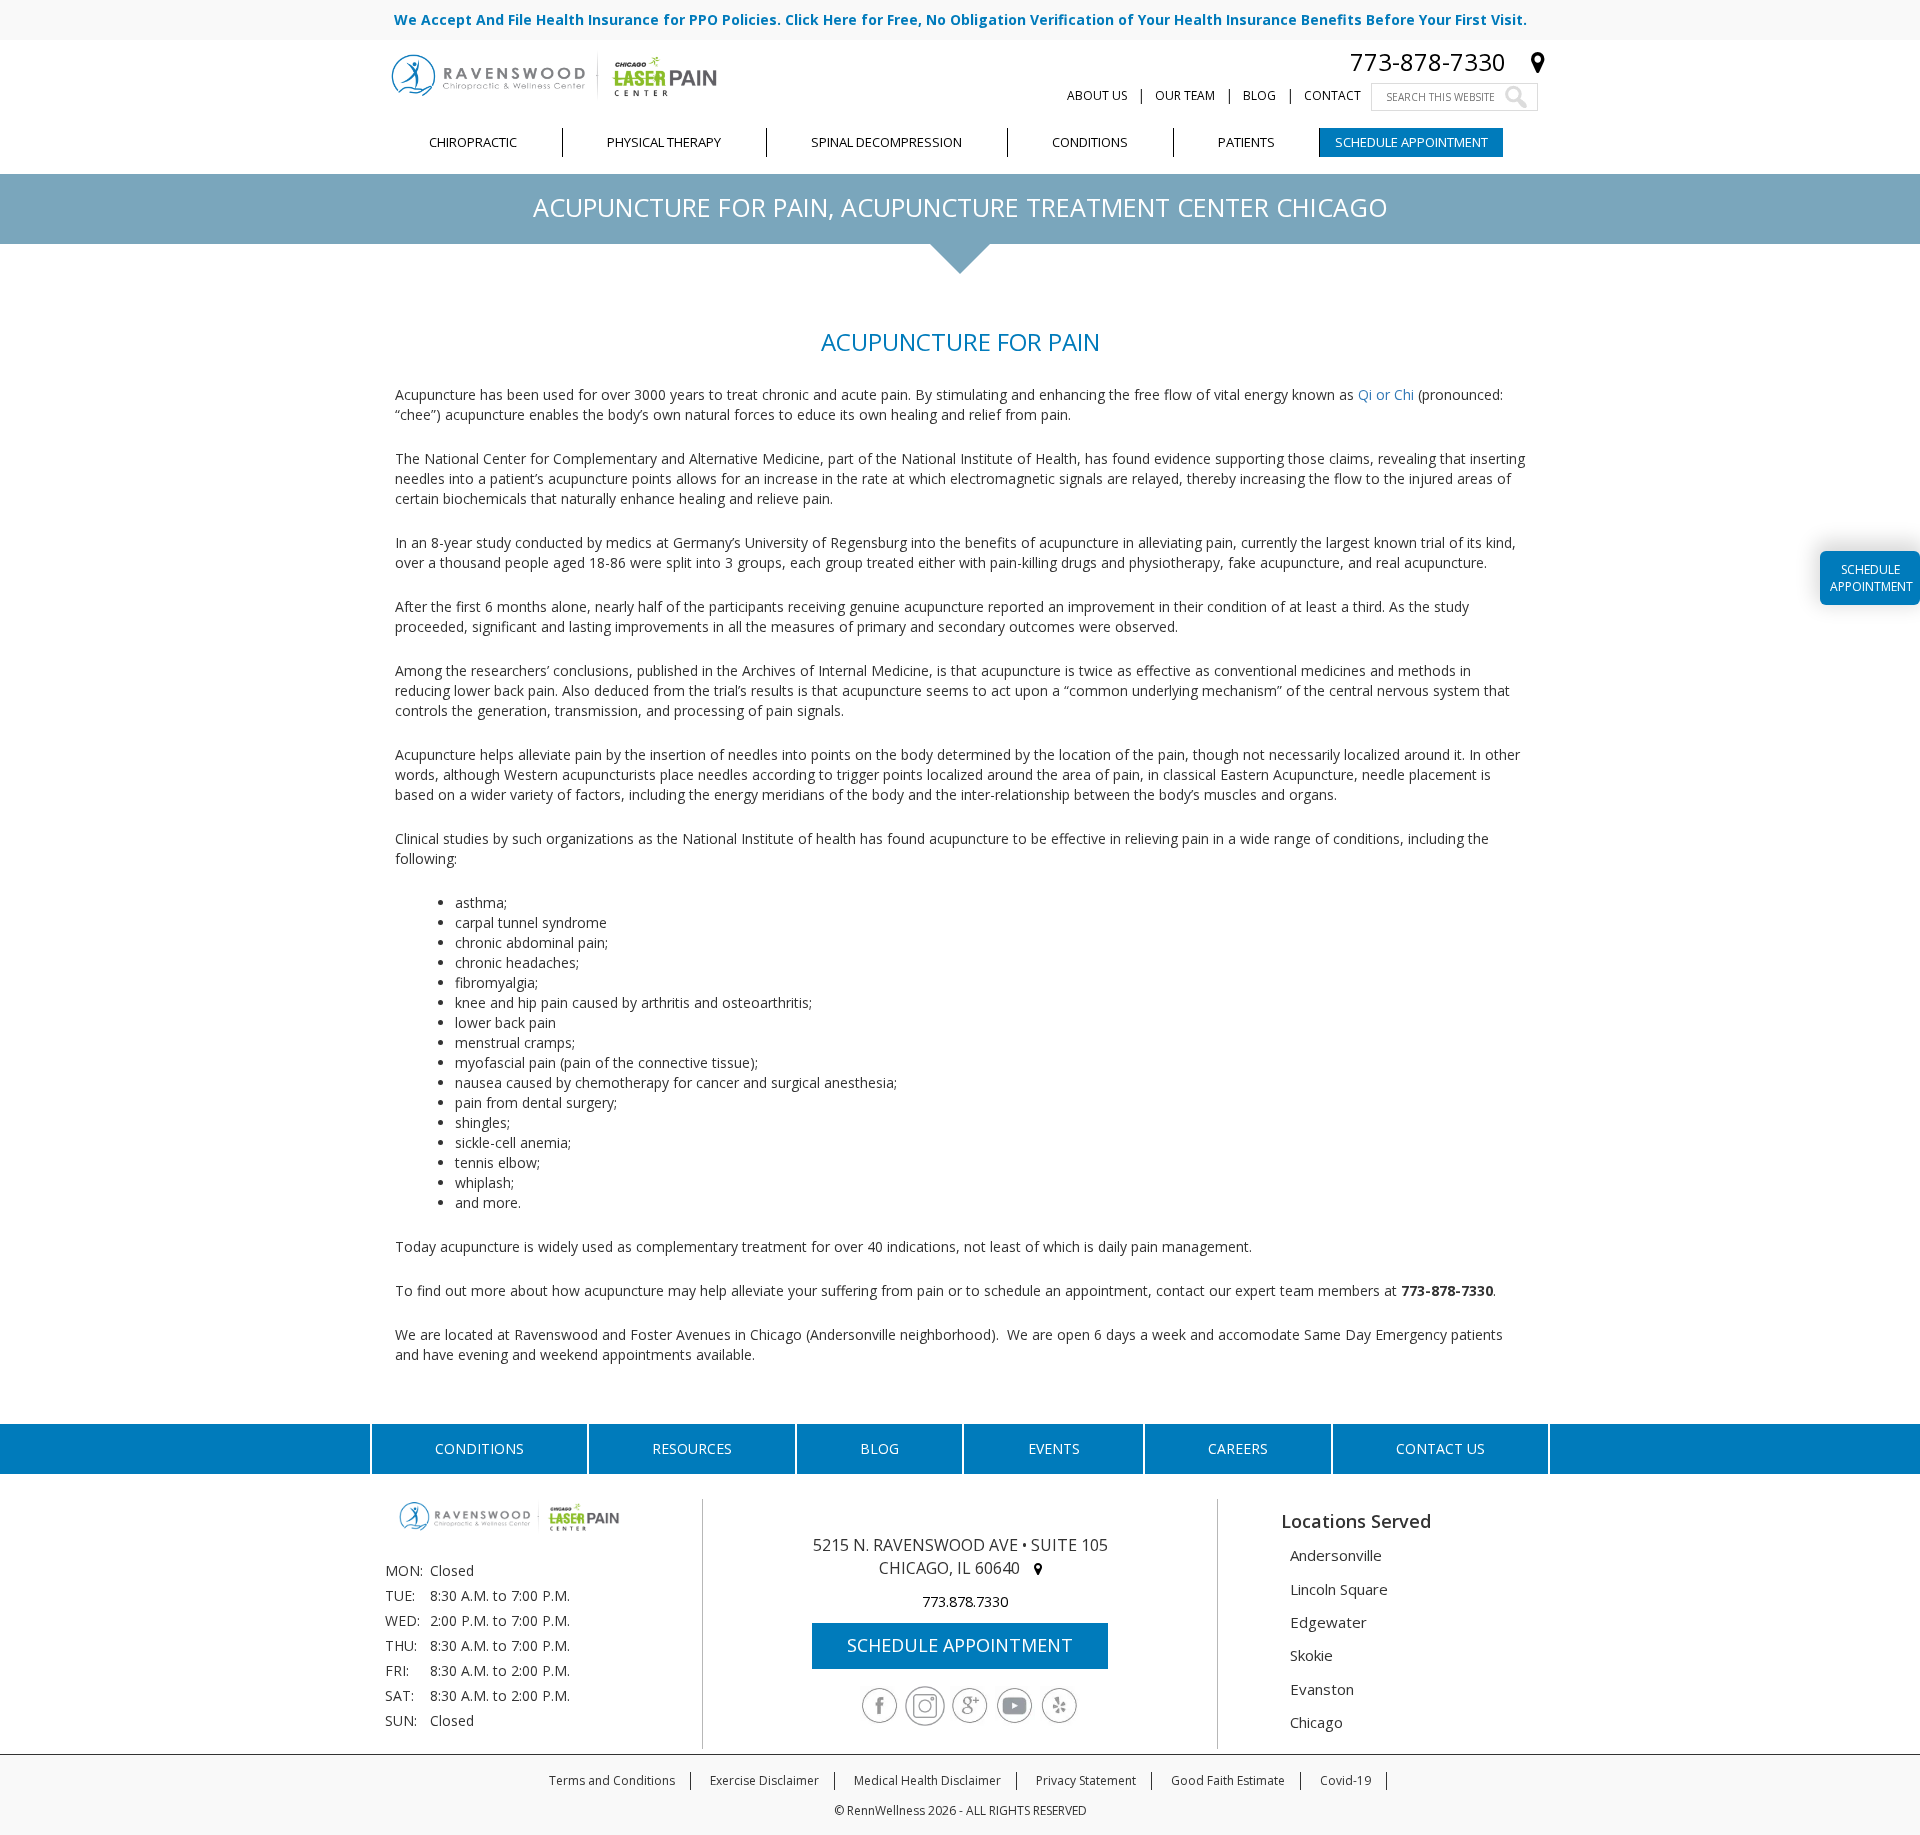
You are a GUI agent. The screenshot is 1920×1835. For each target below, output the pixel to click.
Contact (1332, 95)
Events (1054, 1448)
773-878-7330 (1428, 61)
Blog (1259, 95)
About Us (1097, 95)
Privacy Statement (1086, 1780)
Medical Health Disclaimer (927, 1780)
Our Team (1185, 95)
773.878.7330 (965, 1601)
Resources (692, 1448)
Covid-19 (1345, 1780)
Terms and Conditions (612, 1780)
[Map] (1538, 61)
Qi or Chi (1386, 394)
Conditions (479, 1448)
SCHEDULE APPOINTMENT (960, 1645)
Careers (1238, 1448)
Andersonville (1336, 1555)
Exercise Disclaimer (764, 1780)
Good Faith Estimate (1228, 1780)
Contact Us (1440, 1448)
